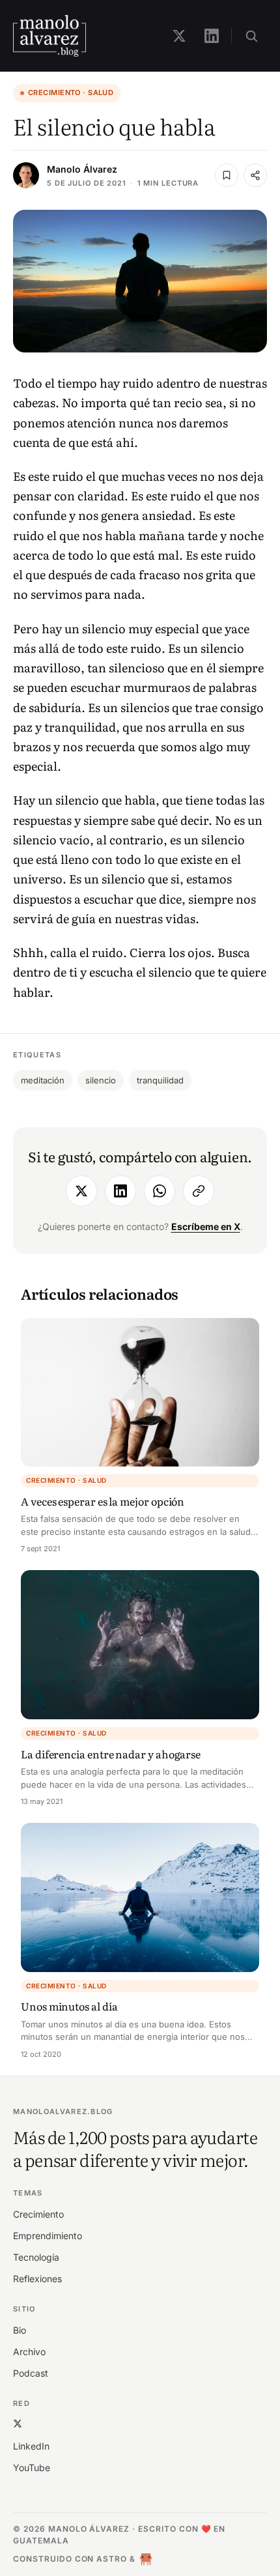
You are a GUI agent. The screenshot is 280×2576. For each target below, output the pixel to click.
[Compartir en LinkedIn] (120, 1191)
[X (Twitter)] (18, 2424)
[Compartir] (255, 175)
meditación (43, 1080)
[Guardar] (227, 175)
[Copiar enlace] (199, 1191)
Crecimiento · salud (71, 93)
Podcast (31, 2373)
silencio (101, 1080)
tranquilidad (160, 1080)
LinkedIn (31, 2446)
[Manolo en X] (179, 36)
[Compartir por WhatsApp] (160, 1191)
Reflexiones (37, 2279)
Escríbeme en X (206, 1226)
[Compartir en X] (81, 1191)
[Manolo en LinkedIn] (212, 36)
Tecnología (36, 2257)
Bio (20, 2330)
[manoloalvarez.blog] (49, 36)
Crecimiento (38, 2214)
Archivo (29, 2352)
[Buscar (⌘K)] (251, 36)
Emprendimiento (48, 2236)
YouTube (32, 2468)
